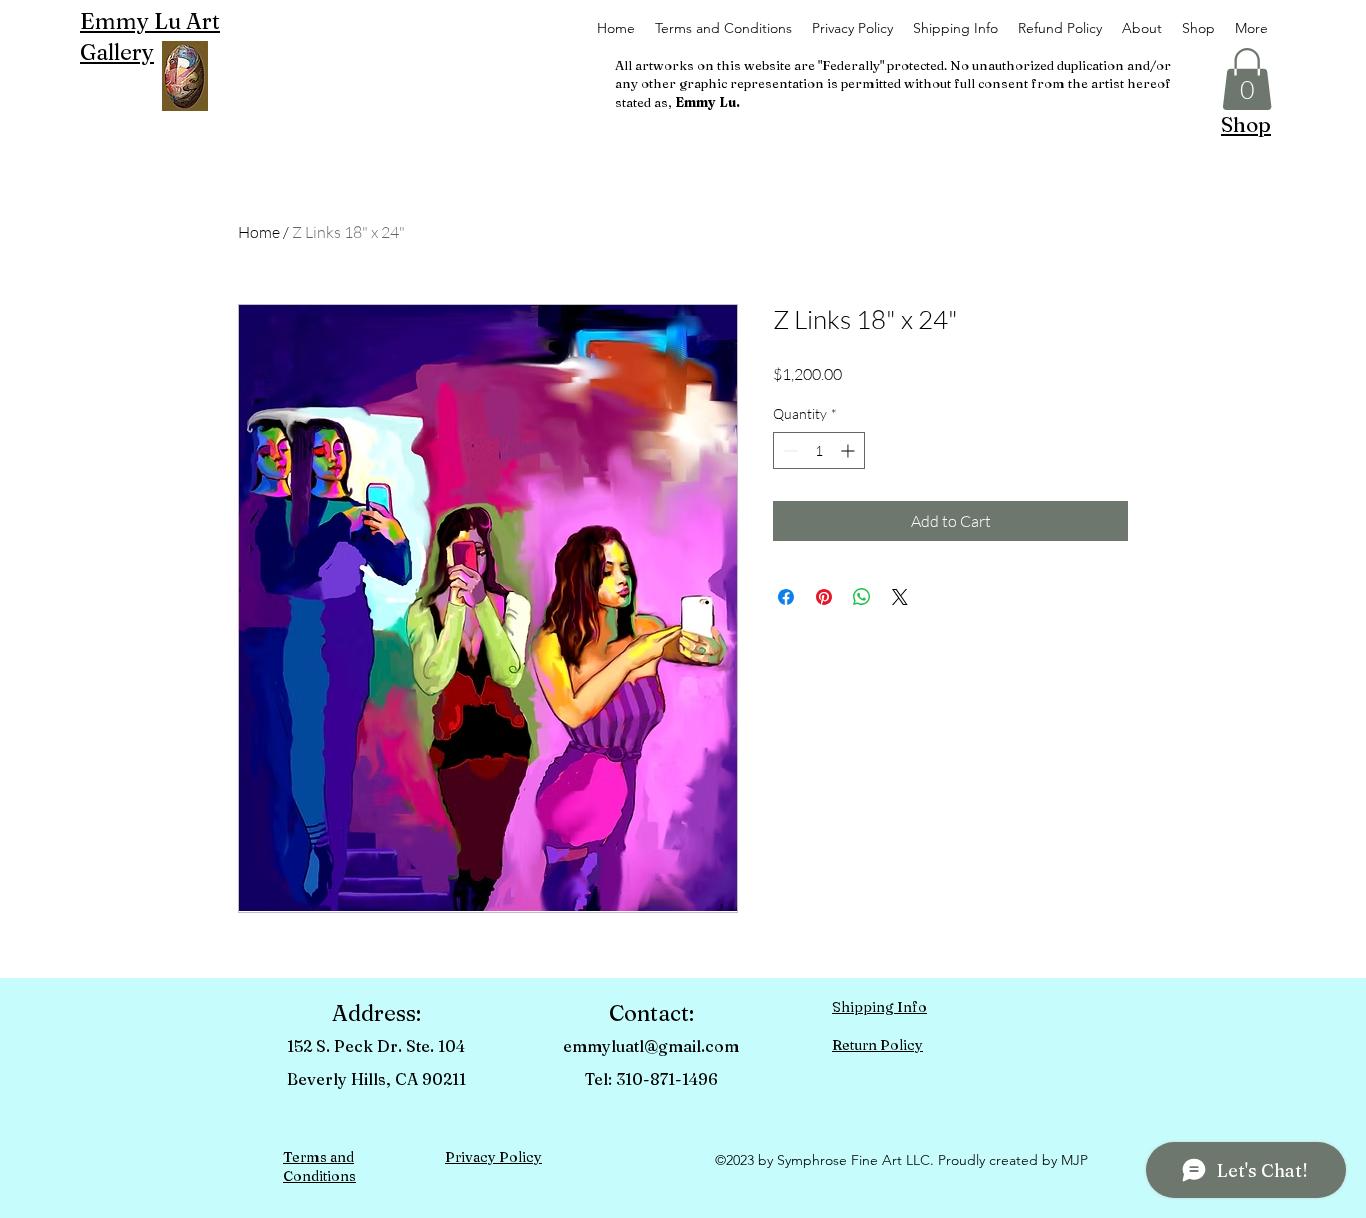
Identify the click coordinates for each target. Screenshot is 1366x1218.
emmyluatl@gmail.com (651, 1046)
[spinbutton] (819, 450)
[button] (1247, 79)
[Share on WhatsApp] (862, 597)
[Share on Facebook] (786, 597)
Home (259, 232)
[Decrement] (788, 450)
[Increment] (849, 450)
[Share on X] (900, 597)
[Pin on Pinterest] (824, 597)
